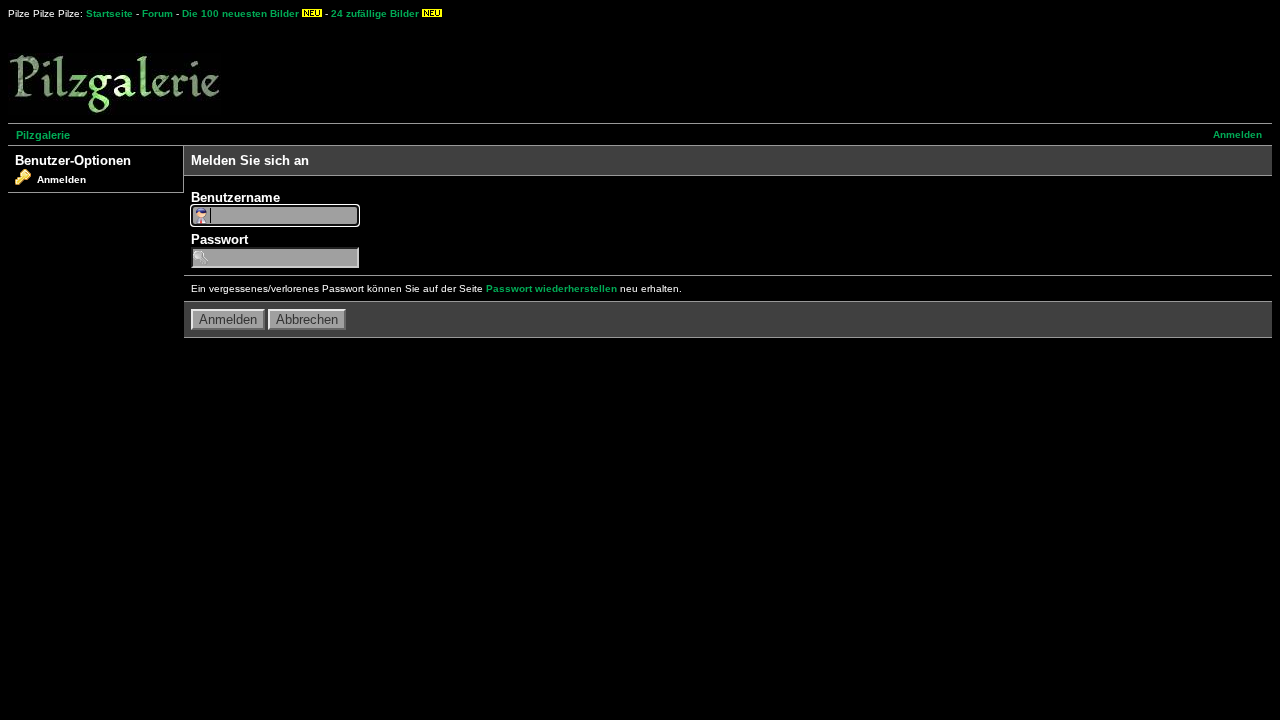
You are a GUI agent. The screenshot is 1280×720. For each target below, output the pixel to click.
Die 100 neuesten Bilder (240, 13)
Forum (157, 13)
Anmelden (1237, 134)
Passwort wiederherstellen (551, 288)
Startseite (109, 13)
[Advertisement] (741, 70)
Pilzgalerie (43, 135)
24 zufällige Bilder (375, 13)
